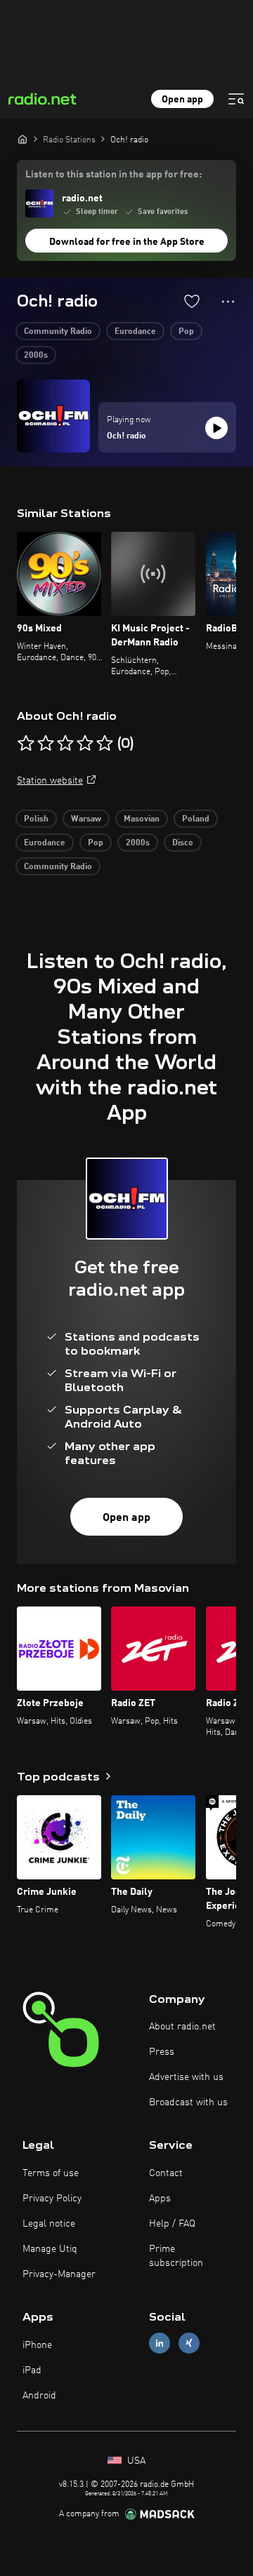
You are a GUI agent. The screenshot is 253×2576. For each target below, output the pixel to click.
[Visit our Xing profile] (189, 2343)
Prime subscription (176, 2256)
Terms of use (51, 2173)
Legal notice (49, 2224)
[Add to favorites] (192, 301)
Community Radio (58, 332)
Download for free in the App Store (127, 242)
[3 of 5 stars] (65, 744)
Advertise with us (186, 2077)
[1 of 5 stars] (26, 744)
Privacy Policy (52, 2199)
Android (39, 2396)
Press (162, 2052)
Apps (160, 2199)
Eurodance (135, 332)
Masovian (142, 819)
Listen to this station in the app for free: (113, 175)
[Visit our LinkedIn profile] (160, 2343)
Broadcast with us (188, 2102)
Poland (196, 819)
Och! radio (126, 436)
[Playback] (216, 428)
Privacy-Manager (59, 2274)
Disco (183, 843)
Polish (36, 819)
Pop (186, 332)
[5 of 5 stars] (105, 744)
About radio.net (182, 2027)
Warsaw (86, 819)
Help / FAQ (172, 2224)
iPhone (37, 2345)
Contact (166, 2173)
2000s (36, 356)
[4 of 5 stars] (85, 744)
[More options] (228, 302)
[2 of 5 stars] (46, 744)
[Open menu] (236, 99)
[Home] (22, 139)
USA (135, 2461)
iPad (32, 2370)
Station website (50, 781)
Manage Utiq (50, 2249)
